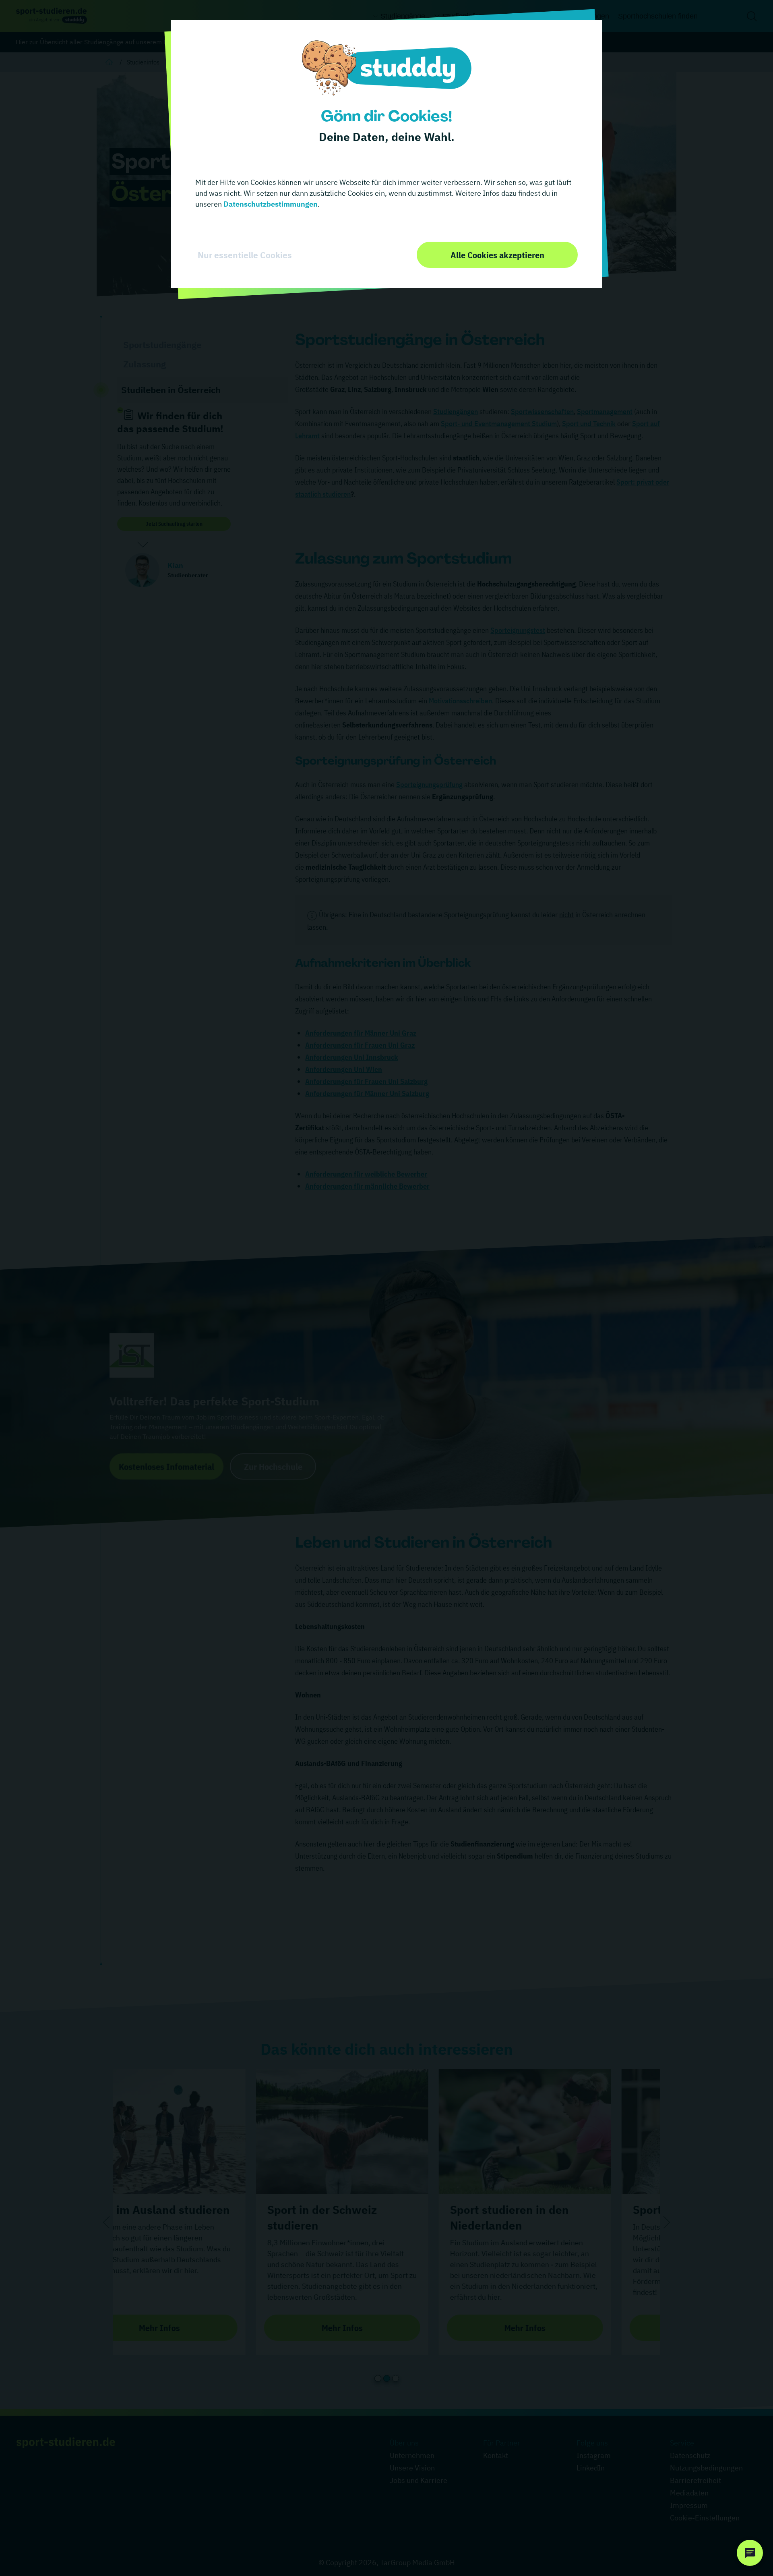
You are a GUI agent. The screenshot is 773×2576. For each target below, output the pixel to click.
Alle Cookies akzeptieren (497, 255)
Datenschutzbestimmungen (270, 204)
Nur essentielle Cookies (245, 255)
